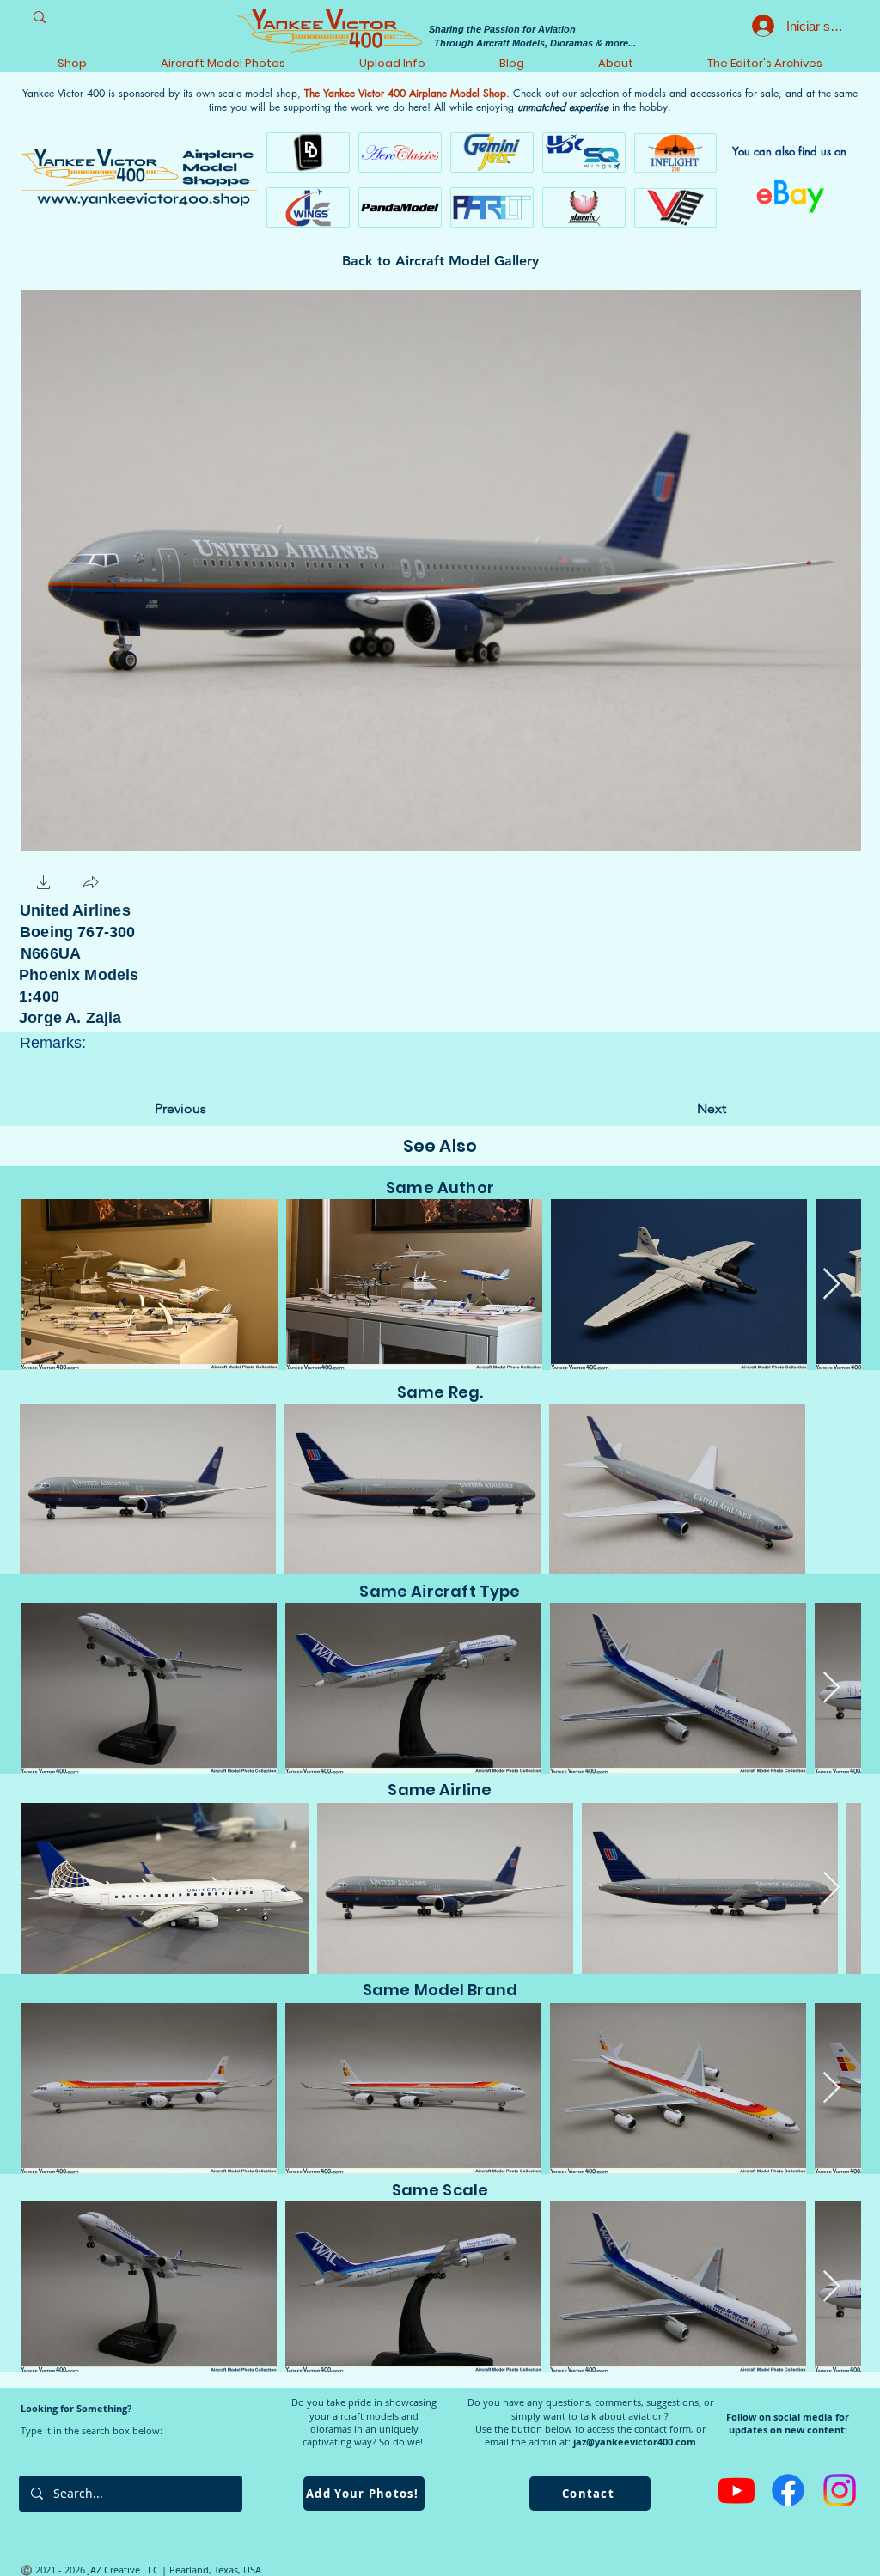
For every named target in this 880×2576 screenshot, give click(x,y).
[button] (44, 884)
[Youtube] (736, 2490)
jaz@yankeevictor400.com (635, 2442)
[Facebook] (788, 2490)
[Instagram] (840, 2490)
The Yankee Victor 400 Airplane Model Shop (405, 93)
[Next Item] (831, 1285)
